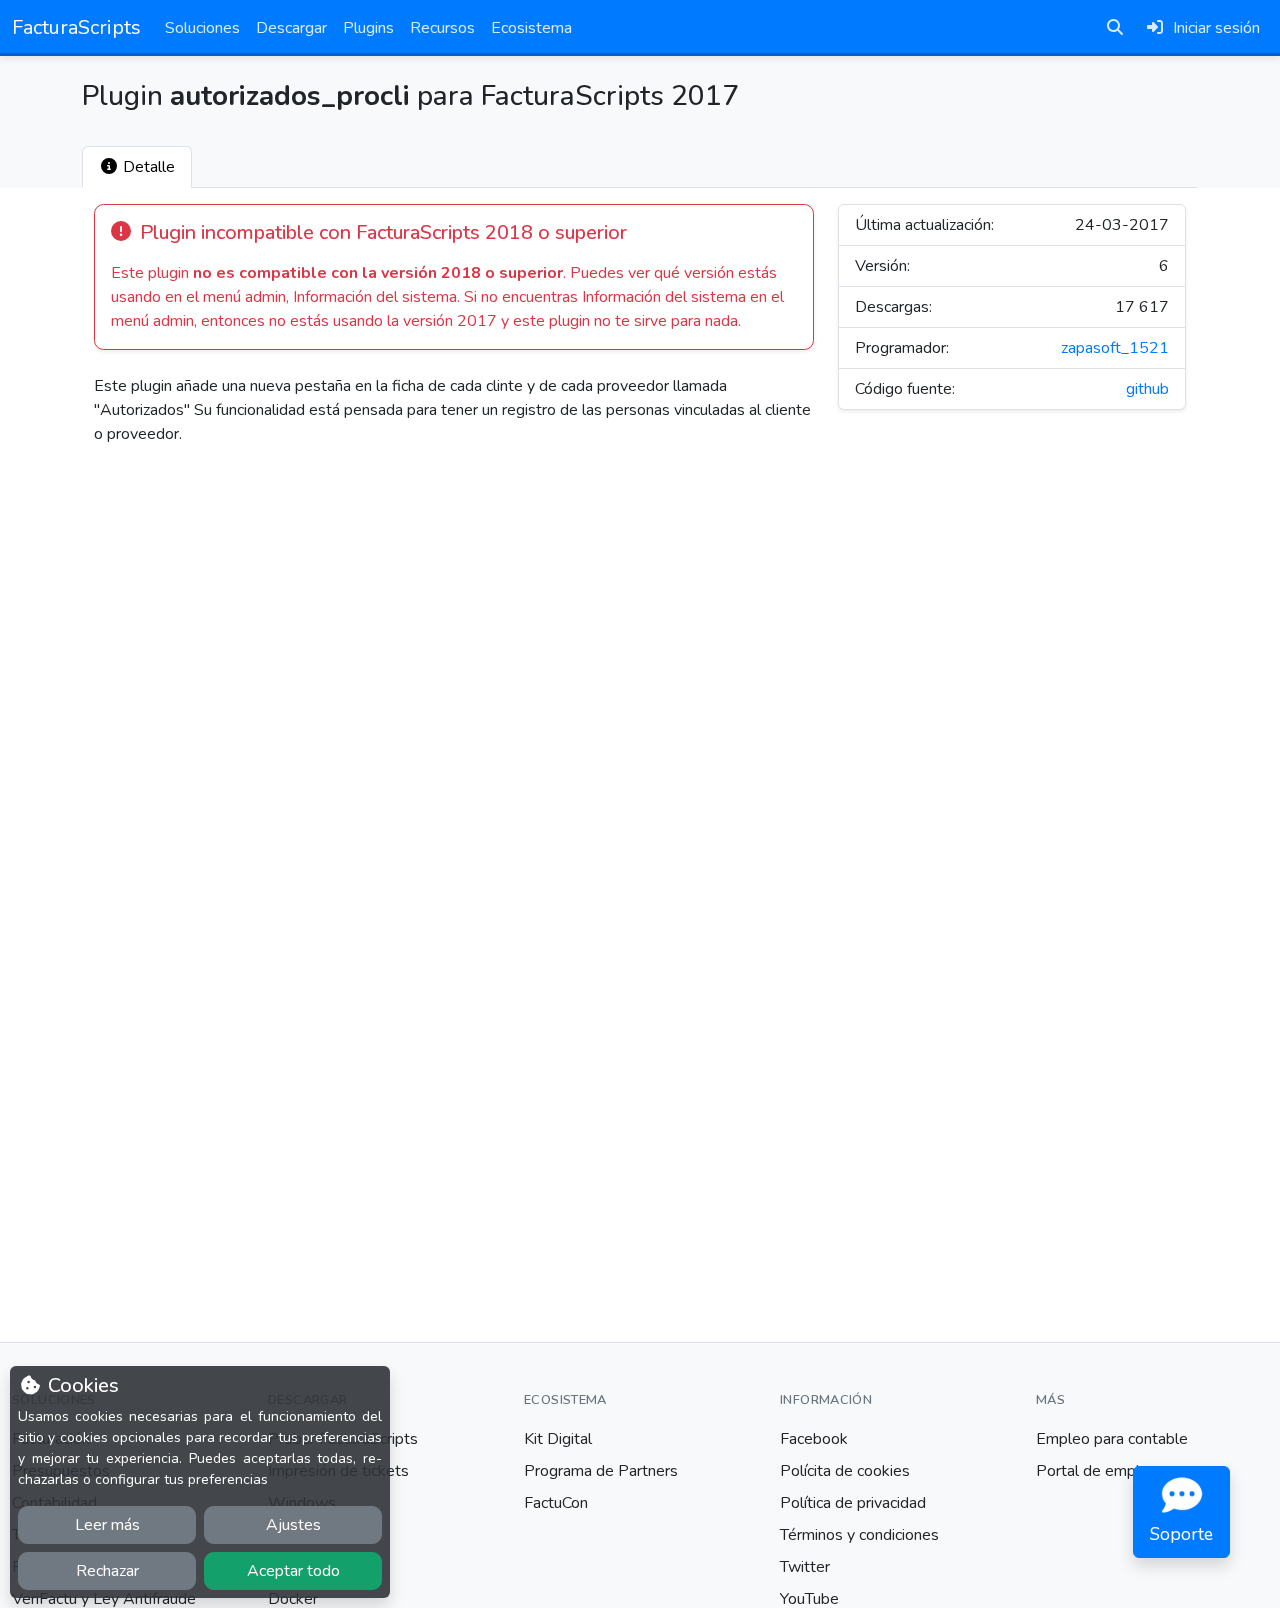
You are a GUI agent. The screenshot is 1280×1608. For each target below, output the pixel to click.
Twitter (805, 1567)
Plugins (368, 28)
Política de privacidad (853, 1503)
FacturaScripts (76, 27)
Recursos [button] (442, 28)
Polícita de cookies (845, 1471)
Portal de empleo (1097, 1471)
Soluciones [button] (202, 28)
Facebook (814, 1439)
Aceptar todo (293, 1571)
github (1147, 389)
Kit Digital (558, 1439)
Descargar (291, 28)
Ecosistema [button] (531, 28)
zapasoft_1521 (1115, 348)
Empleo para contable (1112, 1439)
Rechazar (107, 1571)
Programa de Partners (601, 1471)
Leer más (107, 1525)
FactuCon (556, 1503)
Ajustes (293, 1525)
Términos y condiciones (859, 1535)
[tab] (137, 167)
